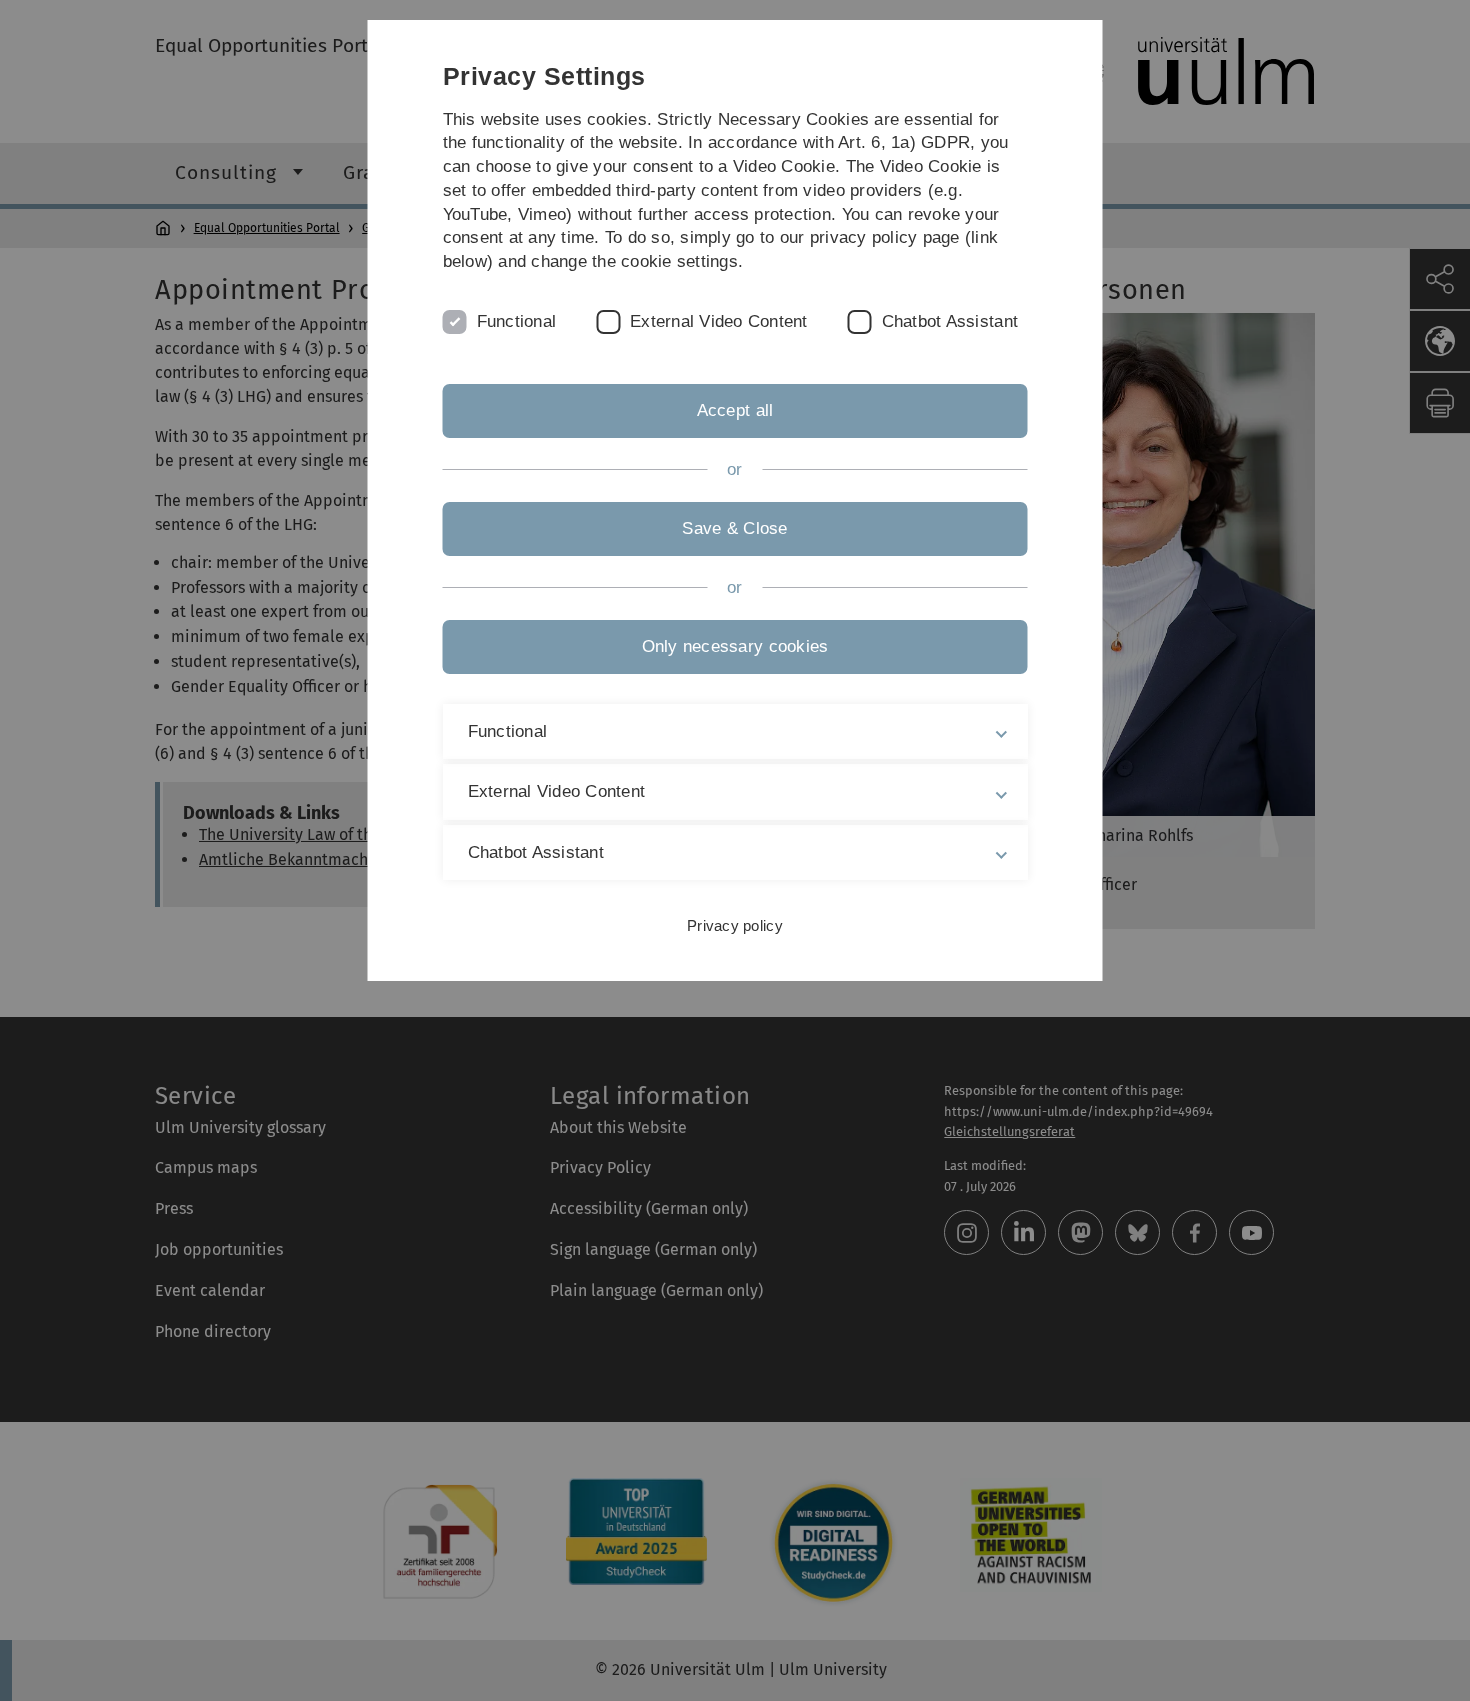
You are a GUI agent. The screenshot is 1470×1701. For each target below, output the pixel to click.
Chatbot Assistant (950, 321)
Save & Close (734, 528)
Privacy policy (735, 925)
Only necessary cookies (735, 646)
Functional (517, 321)
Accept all (735, 410)
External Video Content (719, 321)
